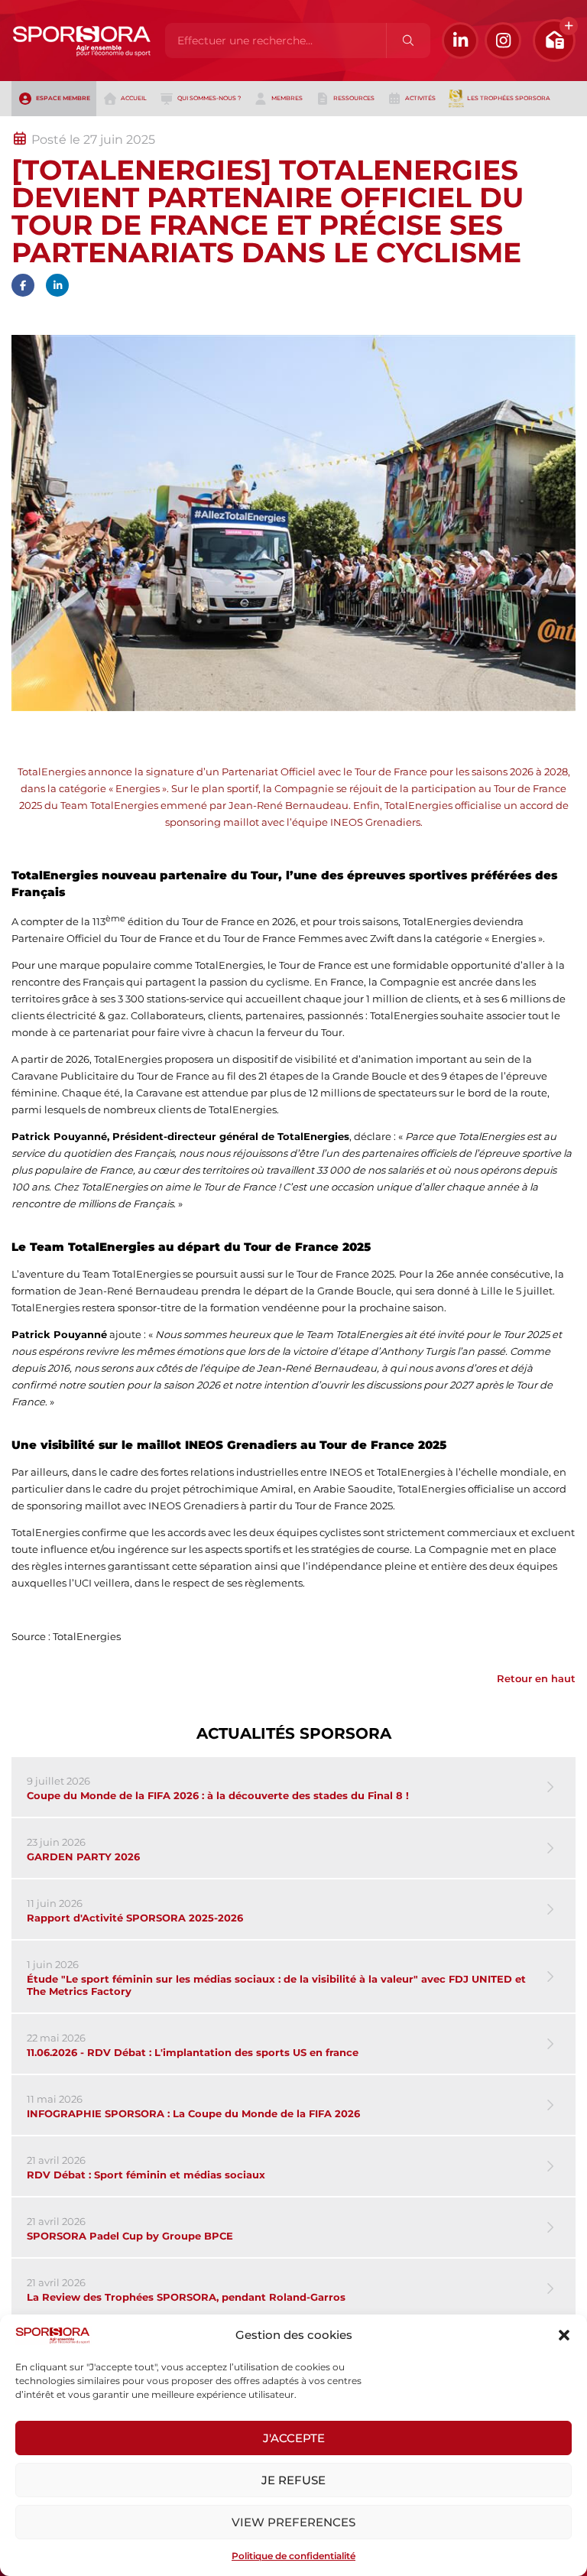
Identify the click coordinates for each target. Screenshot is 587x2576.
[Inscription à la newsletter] (554, 41)
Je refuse (293, 2480)
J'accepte (294, 2438)
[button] (564, 2335)
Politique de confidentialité (293, 2556)
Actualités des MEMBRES (217, 125)
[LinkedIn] (460, 41)
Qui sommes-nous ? (209, 98)
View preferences (293, 2522)
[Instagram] (503, 41)
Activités (420, 98)
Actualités (52, 125)
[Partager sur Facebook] (23, 285)
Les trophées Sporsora (509, 98)
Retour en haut (536, 1678)
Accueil (134, 98)
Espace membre (63, 98)
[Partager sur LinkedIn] (57, 285)
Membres (287, 98)
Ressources (354, 98)
